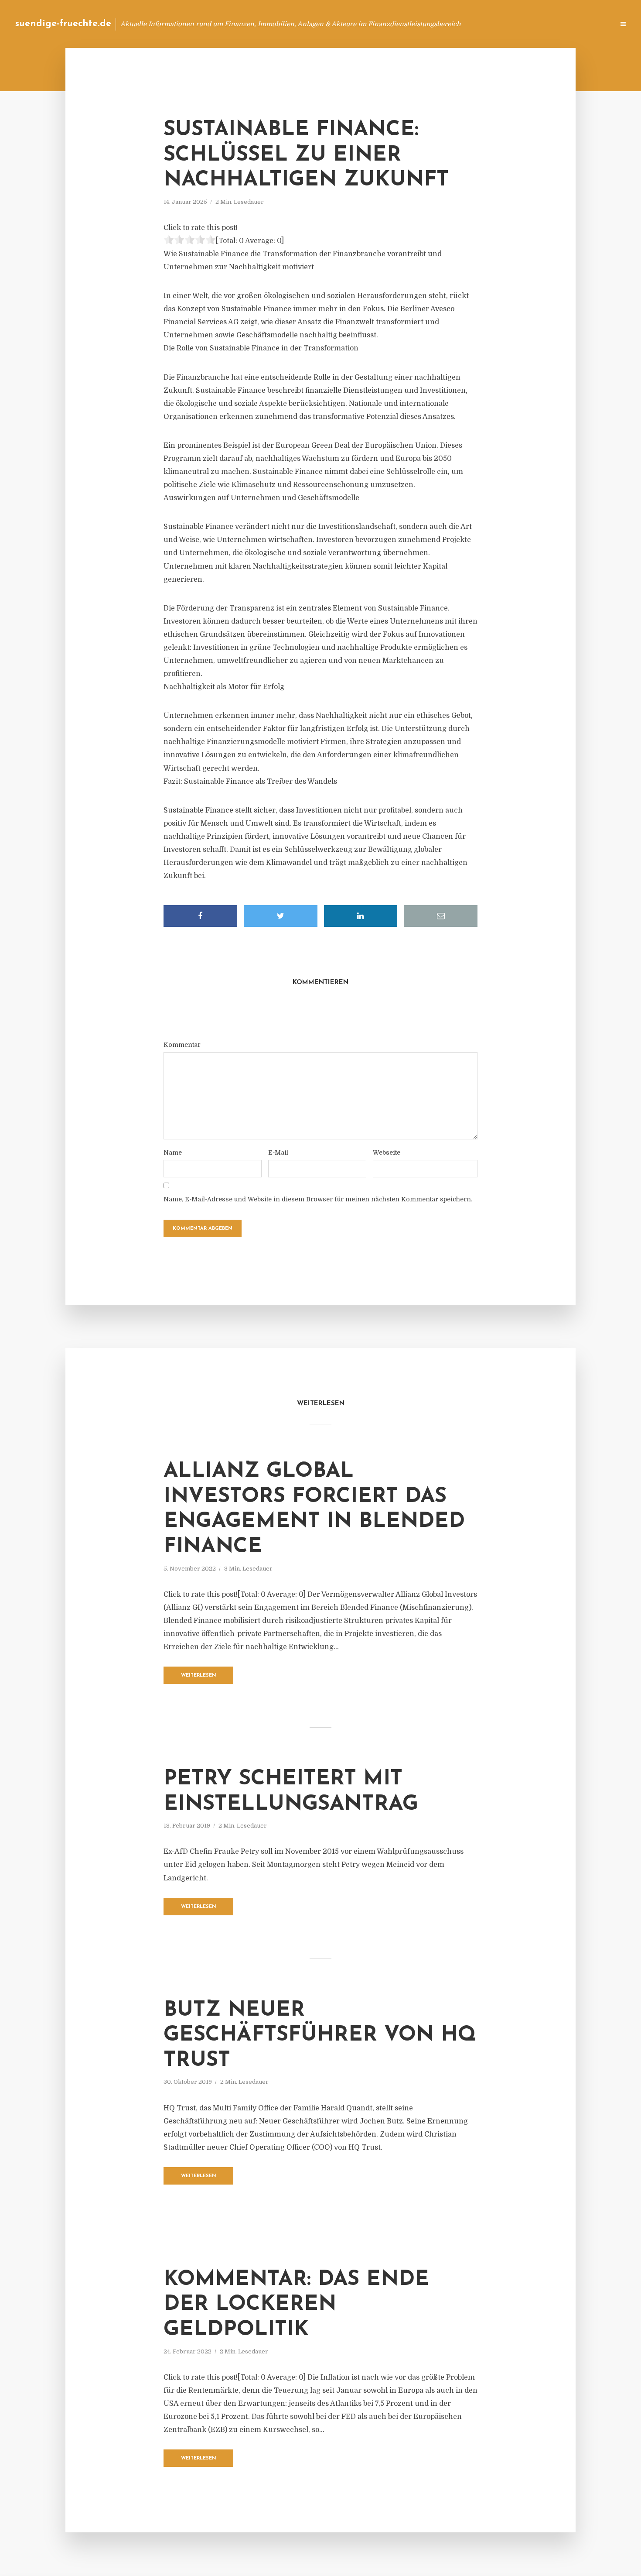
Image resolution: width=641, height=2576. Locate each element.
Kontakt (501, 24)
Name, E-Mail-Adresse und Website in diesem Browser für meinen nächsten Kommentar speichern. (318, 1199)
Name (173, 1153)
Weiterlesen (199, 1676)
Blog (442, 24)
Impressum (542, 24)
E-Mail (278, 1153)
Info (469, 24)
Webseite (387, 1153)
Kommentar (182, 1045)
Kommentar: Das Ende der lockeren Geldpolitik (296, 2305)
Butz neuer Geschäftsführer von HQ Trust (320, 2036)
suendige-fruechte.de (63, 24)
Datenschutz (589, 24)
